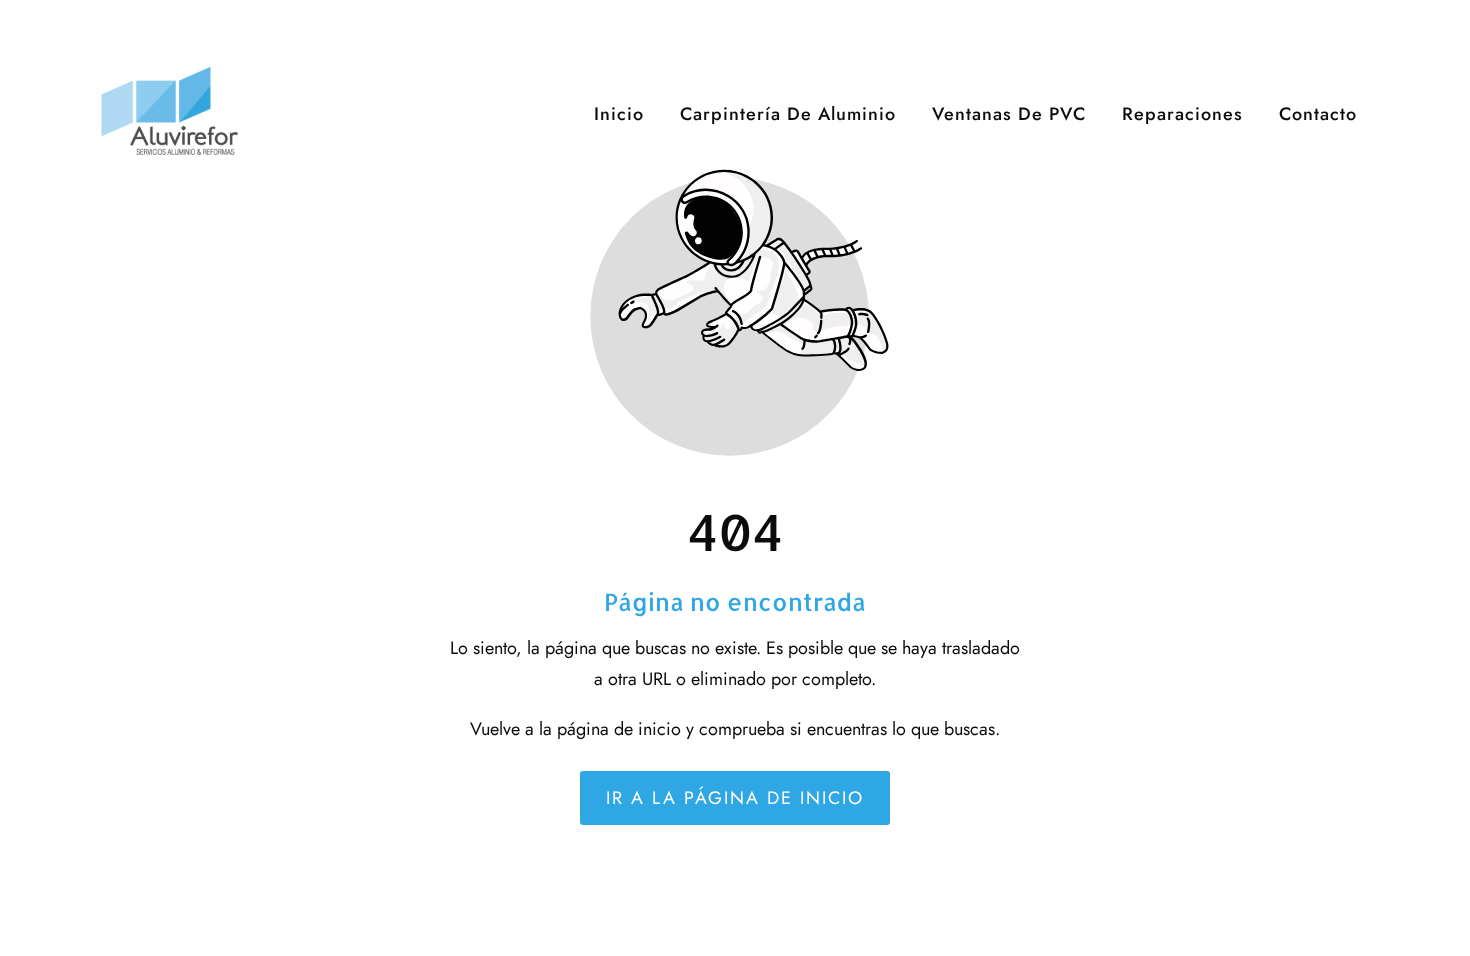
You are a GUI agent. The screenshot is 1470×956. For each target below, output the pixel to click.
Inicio (619, 114)
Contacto (1318, 114)
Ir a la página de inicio (735, 798)
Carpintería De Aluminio (788, 114)
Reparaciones (1182, 114)
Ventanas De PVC (1009, 114)
